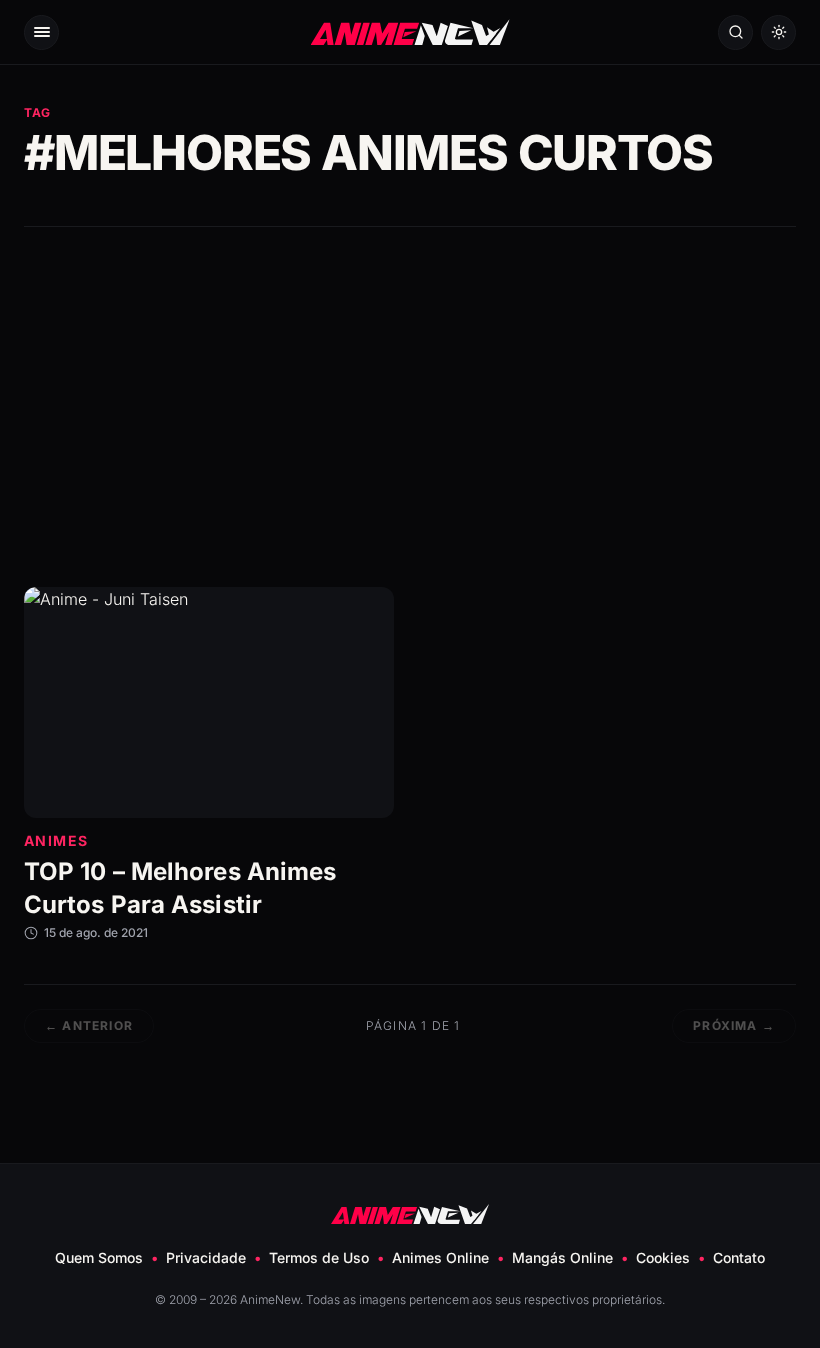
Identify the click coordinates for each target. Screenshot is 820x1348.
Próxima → (734, 1025)
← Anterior (89, 1025)
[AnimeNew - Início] (410, 31)
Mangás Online (562, 1257)
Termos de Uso (319, 1257)
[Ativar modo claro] (778, 32)
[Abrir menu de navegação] (41, 32)
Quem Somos (99, 1257)
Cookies (663, 1257)
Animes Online (440, 1257)
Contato (739, 1257)
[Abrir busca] (735, 32)
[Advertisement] (410, 407)
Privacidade (206, 1257)
